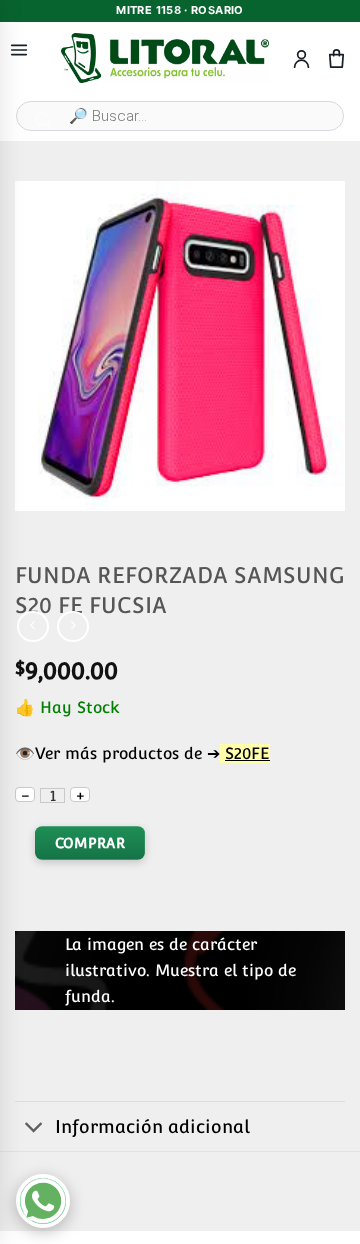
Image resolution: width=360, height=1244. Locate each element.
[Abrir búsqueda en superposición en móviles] (180, 116)
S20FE (247, 753)
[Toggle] (34, 1128)
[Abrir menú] (19, 50)
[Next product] (32, 626)
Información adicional (152, 1126)
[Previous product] (72, 626)
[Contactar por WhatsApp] (43, 1201)
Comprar (90, 843)
